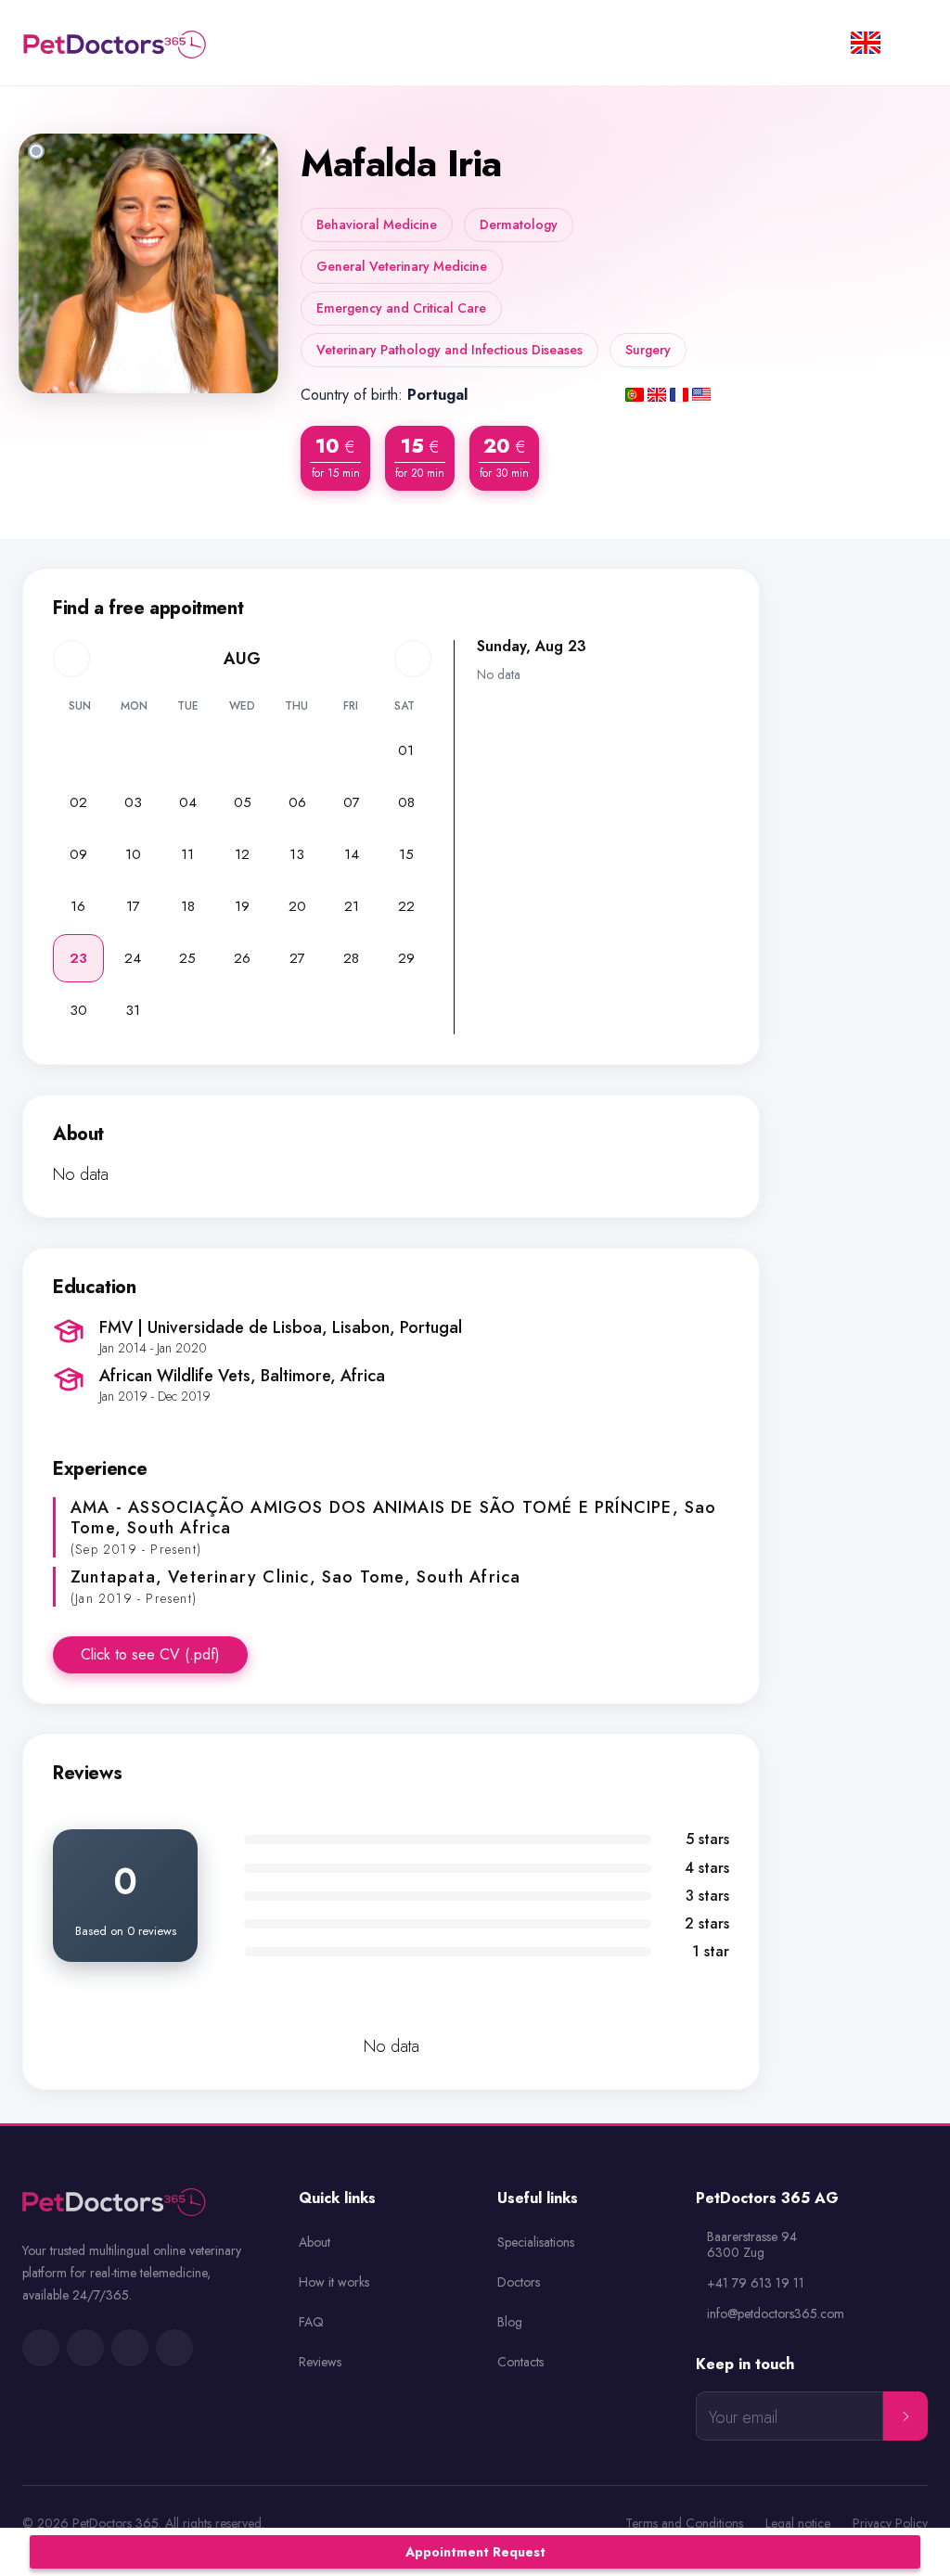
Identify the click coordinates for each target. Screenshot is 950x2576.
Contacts (520, 2362)
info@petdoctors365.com (776, 2314)
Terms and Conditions (684, 2524)
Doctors (519, 2282)
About (315, 2242)
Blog (510, 2322)
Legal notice (798, 2524)
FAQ (311, 2322)
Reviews (320, 2362)
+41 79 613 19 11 (756, 2283)
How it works (334, 2282)
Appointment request (475, 2552)
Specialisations (536, 2242)
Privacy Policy (890, 2524)
